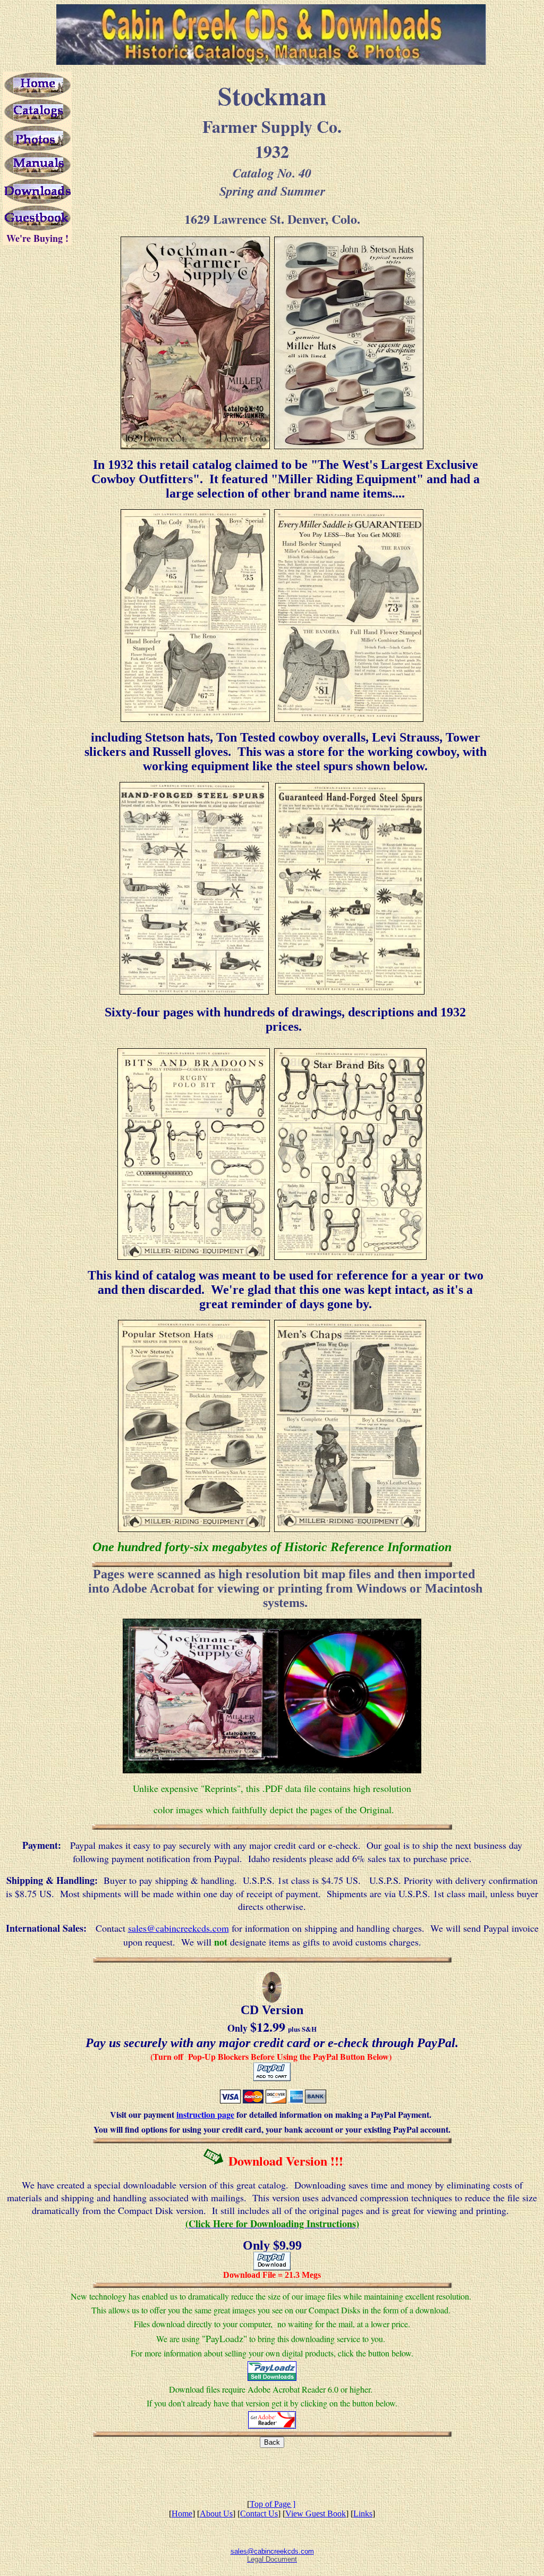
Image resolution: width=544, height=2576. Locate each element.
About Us (216, 2514)
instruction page (205, 2114)
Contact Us (259, 2514)
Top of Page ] (273, 2504)
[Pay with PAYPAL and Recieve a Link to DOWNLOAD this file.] (272, 2267)
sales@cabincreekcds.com (178, 1928)
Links (363, 2514)
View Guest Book (316, 2514)
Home (182, 2514)
